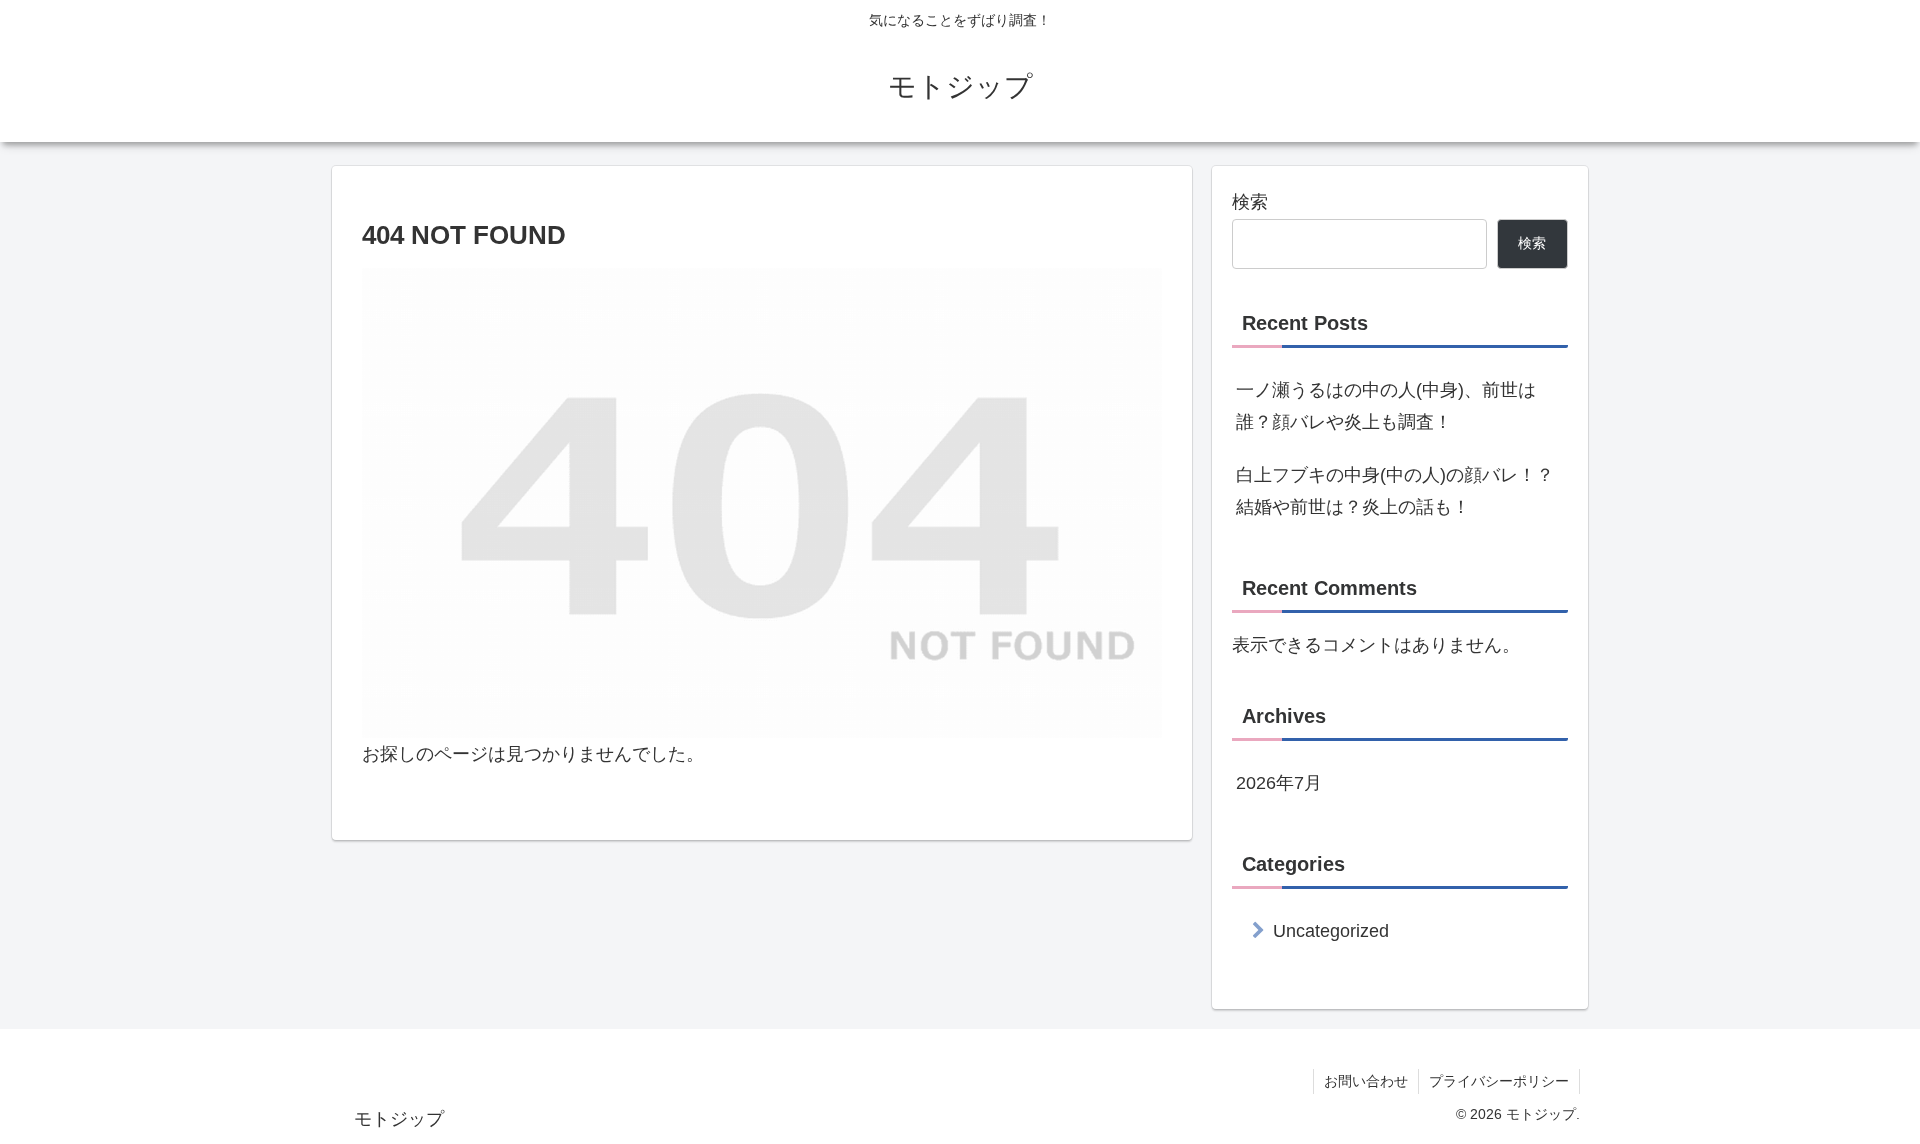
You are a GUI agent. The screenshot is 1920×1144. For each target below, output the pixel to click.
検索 (1250, 202)
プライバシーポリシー (1499, 1081)
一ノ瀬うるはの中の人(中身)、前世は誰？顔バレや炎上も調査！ (1386, 406)
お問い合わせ (1366, 1081)
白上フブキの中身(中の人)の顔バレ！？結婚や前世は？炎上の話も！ (1395, 491)
